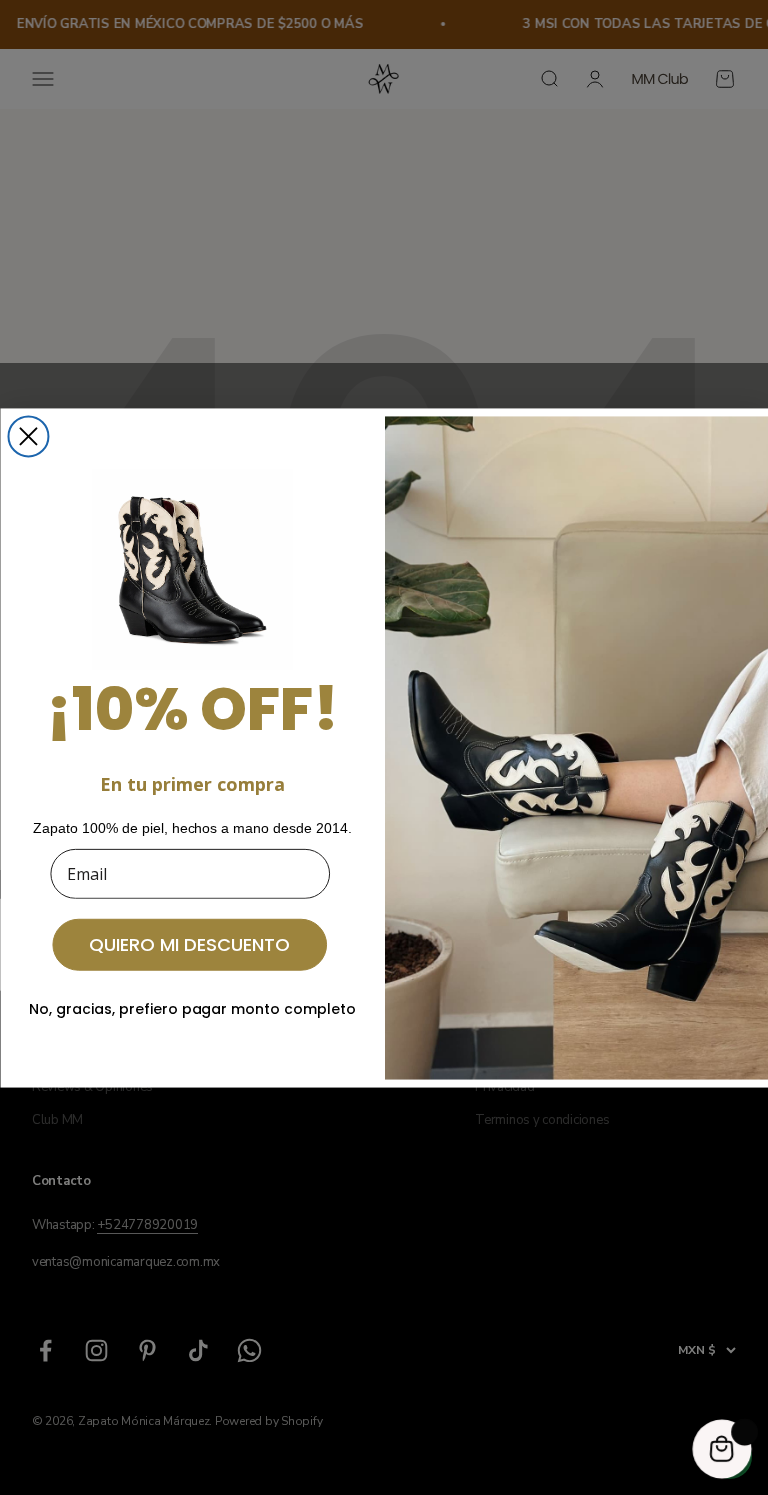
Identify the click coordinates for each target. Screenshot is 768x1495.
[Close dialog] (28, 436)
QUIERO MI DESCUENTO (189, 943)
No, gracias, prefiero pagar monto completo (192, 1008)
